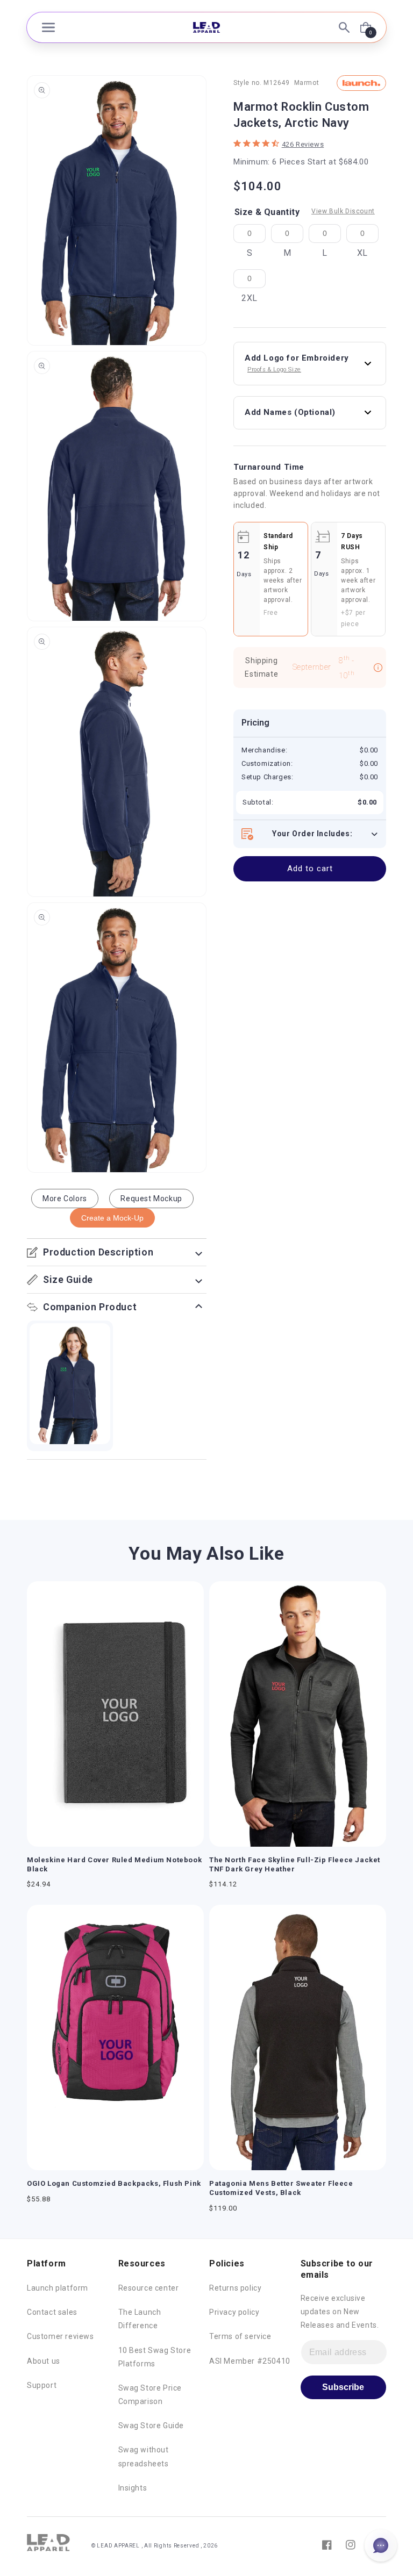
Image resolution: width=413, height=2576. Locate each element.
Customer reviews (60, 2336)
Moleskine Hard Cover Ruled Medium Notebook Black (114, 1864)
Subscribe (343, 2387)
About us (44, 2361)
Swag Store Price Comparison (150, 2395)
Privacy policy (234, 2312)
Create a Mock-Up (112, 1218)
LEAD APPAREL (119, 2546)
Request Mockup (151, 1199)
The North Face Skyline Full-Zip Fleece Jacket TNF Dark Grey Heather (295, 1864)
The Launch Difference (140, 2319)
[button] (48, 27)
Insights (133, 2488)
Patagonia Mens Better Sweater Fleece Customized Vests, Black (281, 2188)
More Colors (65, 1199)
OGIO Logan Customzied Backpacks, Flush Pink (114, 2183)
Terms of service (240, 2336)
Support (42, 2385)
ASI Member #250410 (250, 2361)
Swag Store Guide (151, 2426)
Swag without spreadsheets (144, 2456)
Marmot (307, 83)
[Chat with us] (381, 2545)
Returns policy (235, 2288)
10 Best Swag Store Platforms (155, 2357)
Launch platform (58, 2288)
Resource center (149, 2288)
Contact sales (52, 2312)
